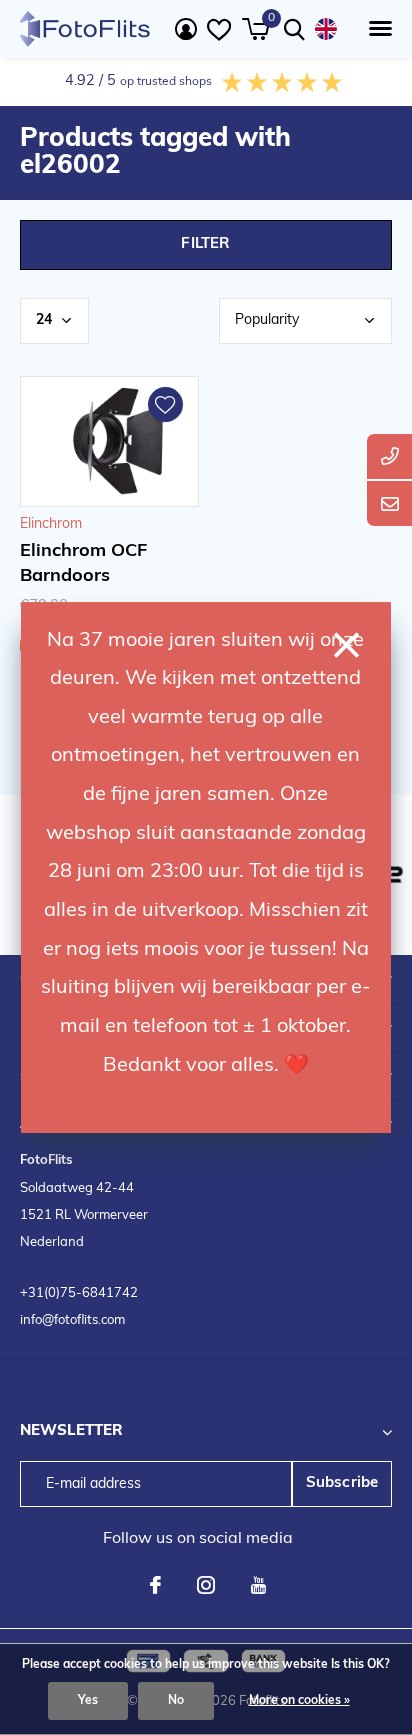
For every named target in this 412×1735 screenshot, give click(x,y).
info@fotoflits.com (72, 1320)
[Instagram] (206, 1585)
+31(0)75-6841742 (79, 1293)
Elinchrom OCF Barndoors (83, 564)
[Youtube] (258, 1585)
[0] (255, 29)
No (176, 1701)
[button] (376, 29)
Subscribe (342, 1483)
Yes (88, 1701)
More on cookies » (299, 1701)
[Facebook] (155, 1585)
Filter (205, 244)
